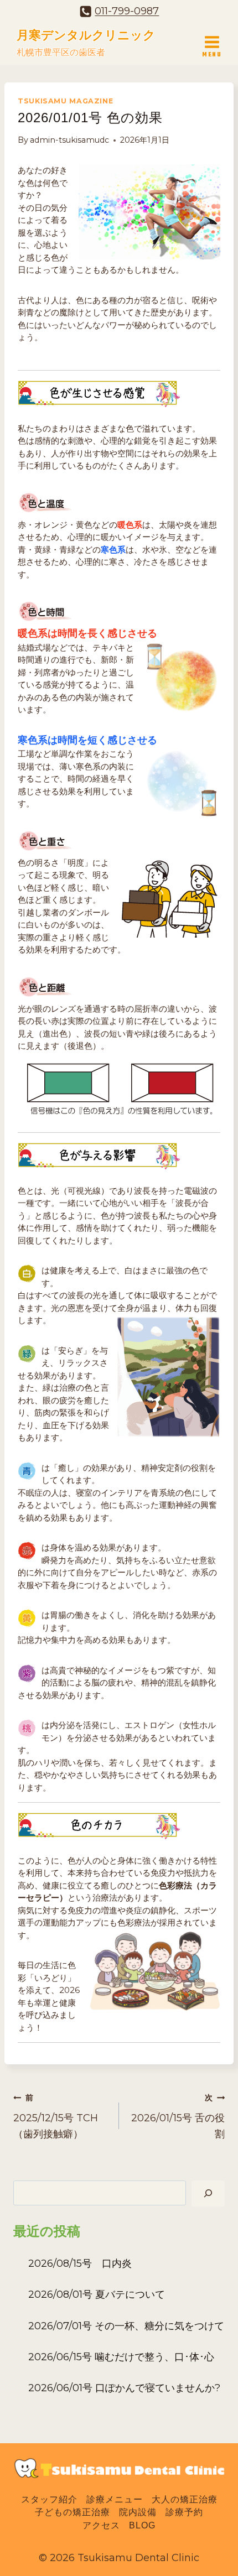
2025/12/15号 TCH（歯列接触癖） (56, 2116)
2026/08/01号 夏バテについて (97, 2294)
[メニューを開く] (212, 42)
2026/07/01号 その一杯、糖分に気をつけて (126, 2326)
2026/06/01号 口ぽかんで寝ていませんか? (124, 2388)
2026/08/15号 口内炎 (80, 2263)
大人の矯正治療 (185, 2500)
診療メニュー (115, 2500)
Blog (142, 2525)
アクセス (101, 2525)
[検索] (208, 2193)
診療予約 (184, 2513)
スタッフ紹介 (49, 2500)
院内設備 (138, 2513)
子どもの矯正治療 (73, 2513)
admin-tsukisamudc (69, 140)
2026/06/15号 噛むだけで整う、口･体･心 (121, 2357)
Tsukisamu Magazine (65, 101)
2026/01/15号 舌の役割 (178, 2116)
